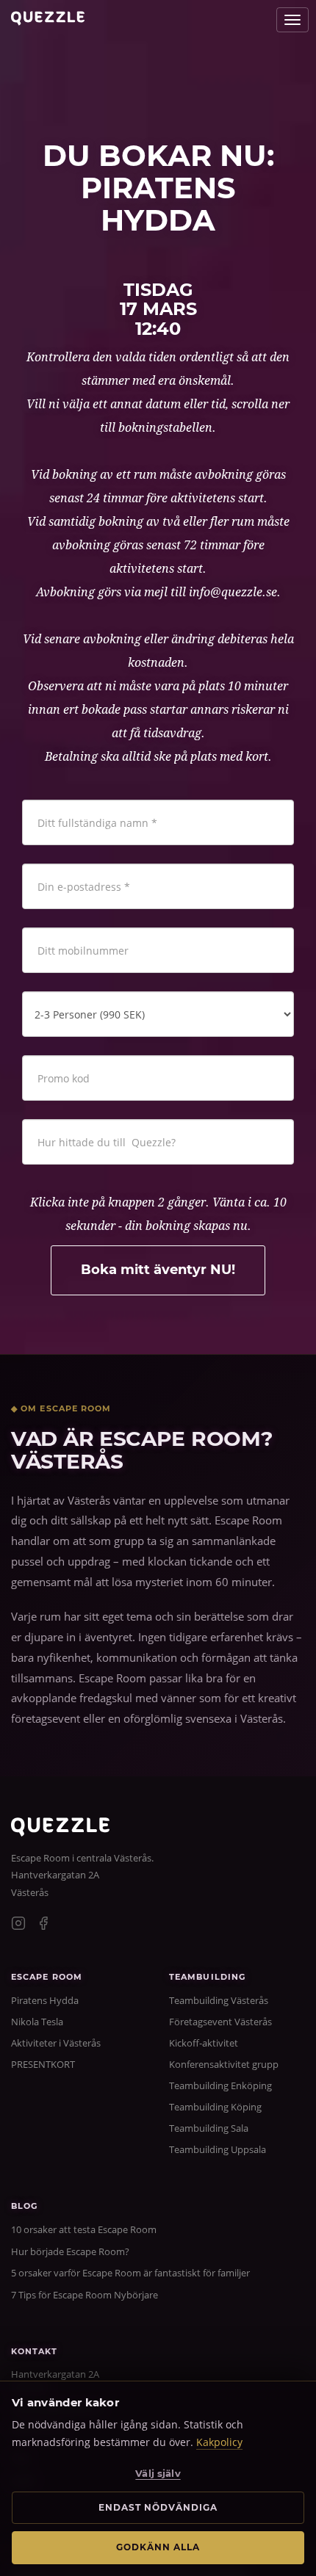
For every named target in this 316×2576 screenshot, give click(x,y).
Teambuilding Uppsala (218, 2149)
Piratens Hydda (45, 2000)
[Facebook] (43, 1925)
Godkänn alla (158, 2547)
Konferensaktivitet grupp (224, 2064)
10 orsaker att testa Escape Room (84, 2229)
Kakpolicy (219, 2442)
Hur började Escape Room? (70, 2251)
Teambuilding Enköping (220, 2085)
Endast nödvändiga (158, 2507)
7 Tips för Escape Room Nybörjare (85, 2295)
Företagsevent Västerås (220, 2022)
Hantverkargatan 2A (55, 1875)
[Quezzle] (60, 1832)
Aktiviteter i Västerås (56, 2043)
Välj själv (158, 2473)
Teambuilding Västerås (219, 2000)
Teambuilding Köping (215, 2107)
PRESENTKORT (43, 2064)
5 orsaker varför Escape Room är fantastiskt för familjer (130, 2273)
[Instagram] (18, 1925)
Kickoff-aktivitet (204, 2043)
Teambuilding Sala (209, 2128)
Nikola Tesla (37, 2022)
